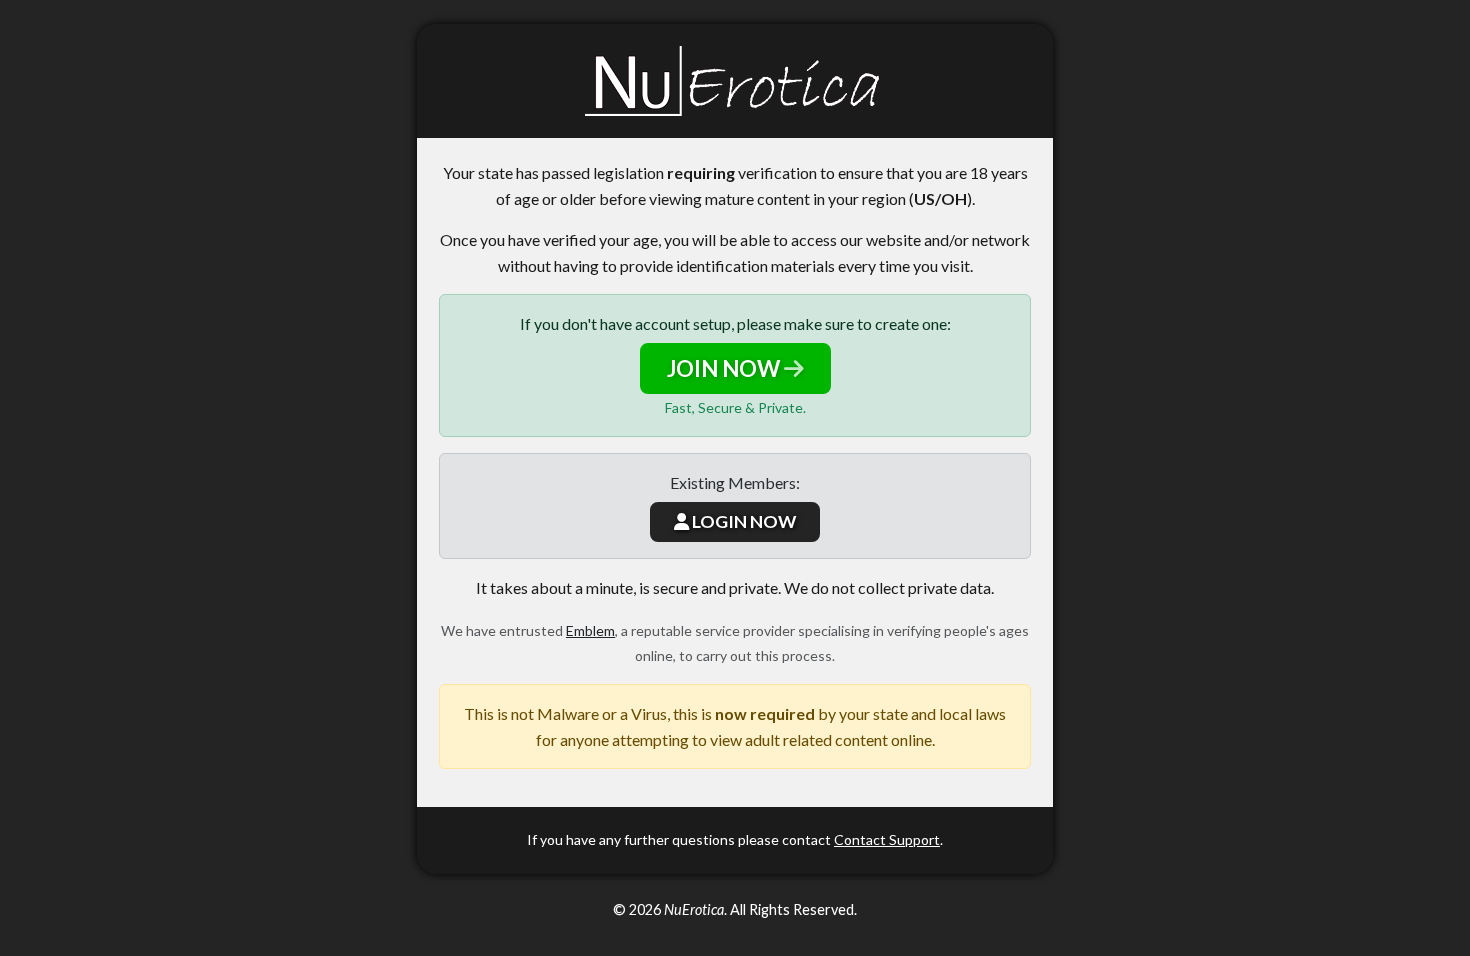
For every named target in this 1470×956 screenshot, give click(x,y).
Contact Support (887, 839)
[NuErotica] (735, 81)
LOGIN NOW (742, 521)
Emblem (590, 630)
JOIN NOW (725, 368)
